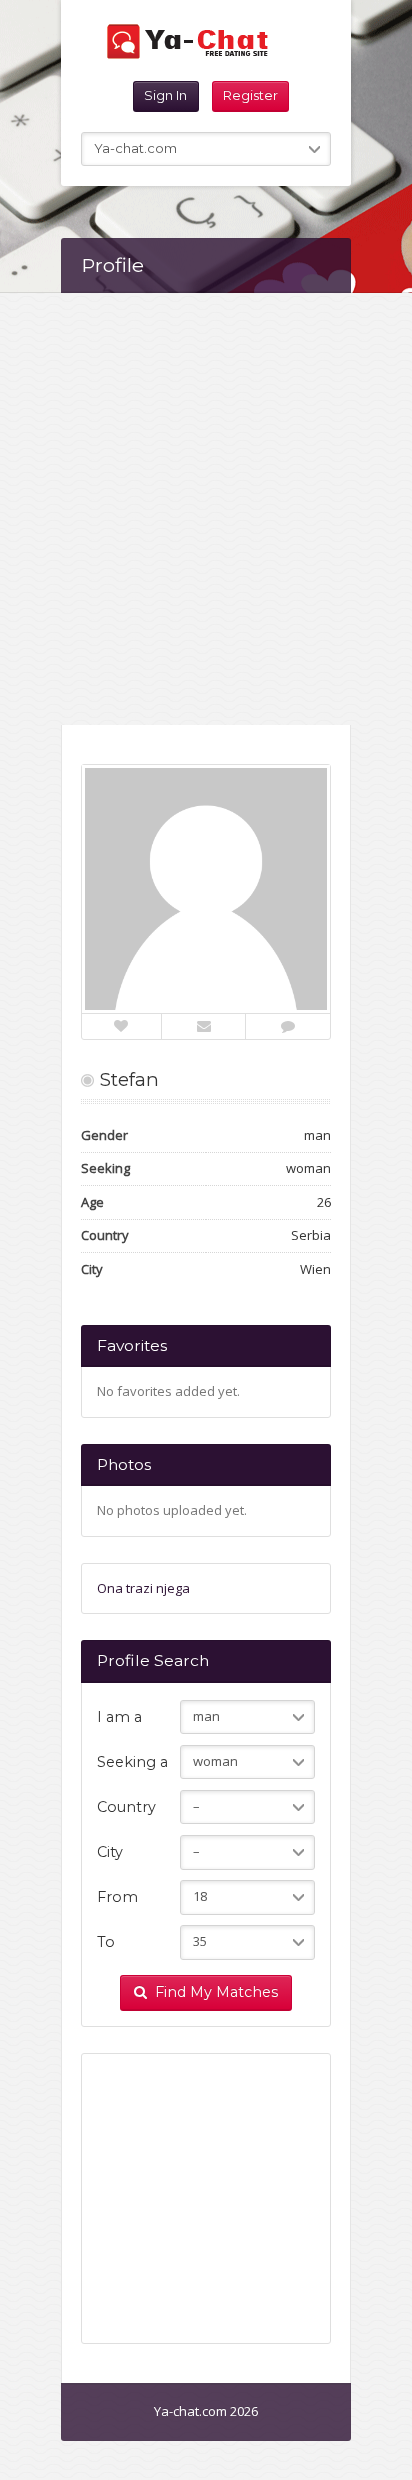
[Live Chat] (288, 1026)
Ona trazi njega (143, 1588)
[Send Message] (204, 1026)
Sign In (165, 95)
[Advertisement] (206, 509)
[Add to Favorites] (121, 1026)
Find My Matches (216, 1992)
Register (250, 95)
